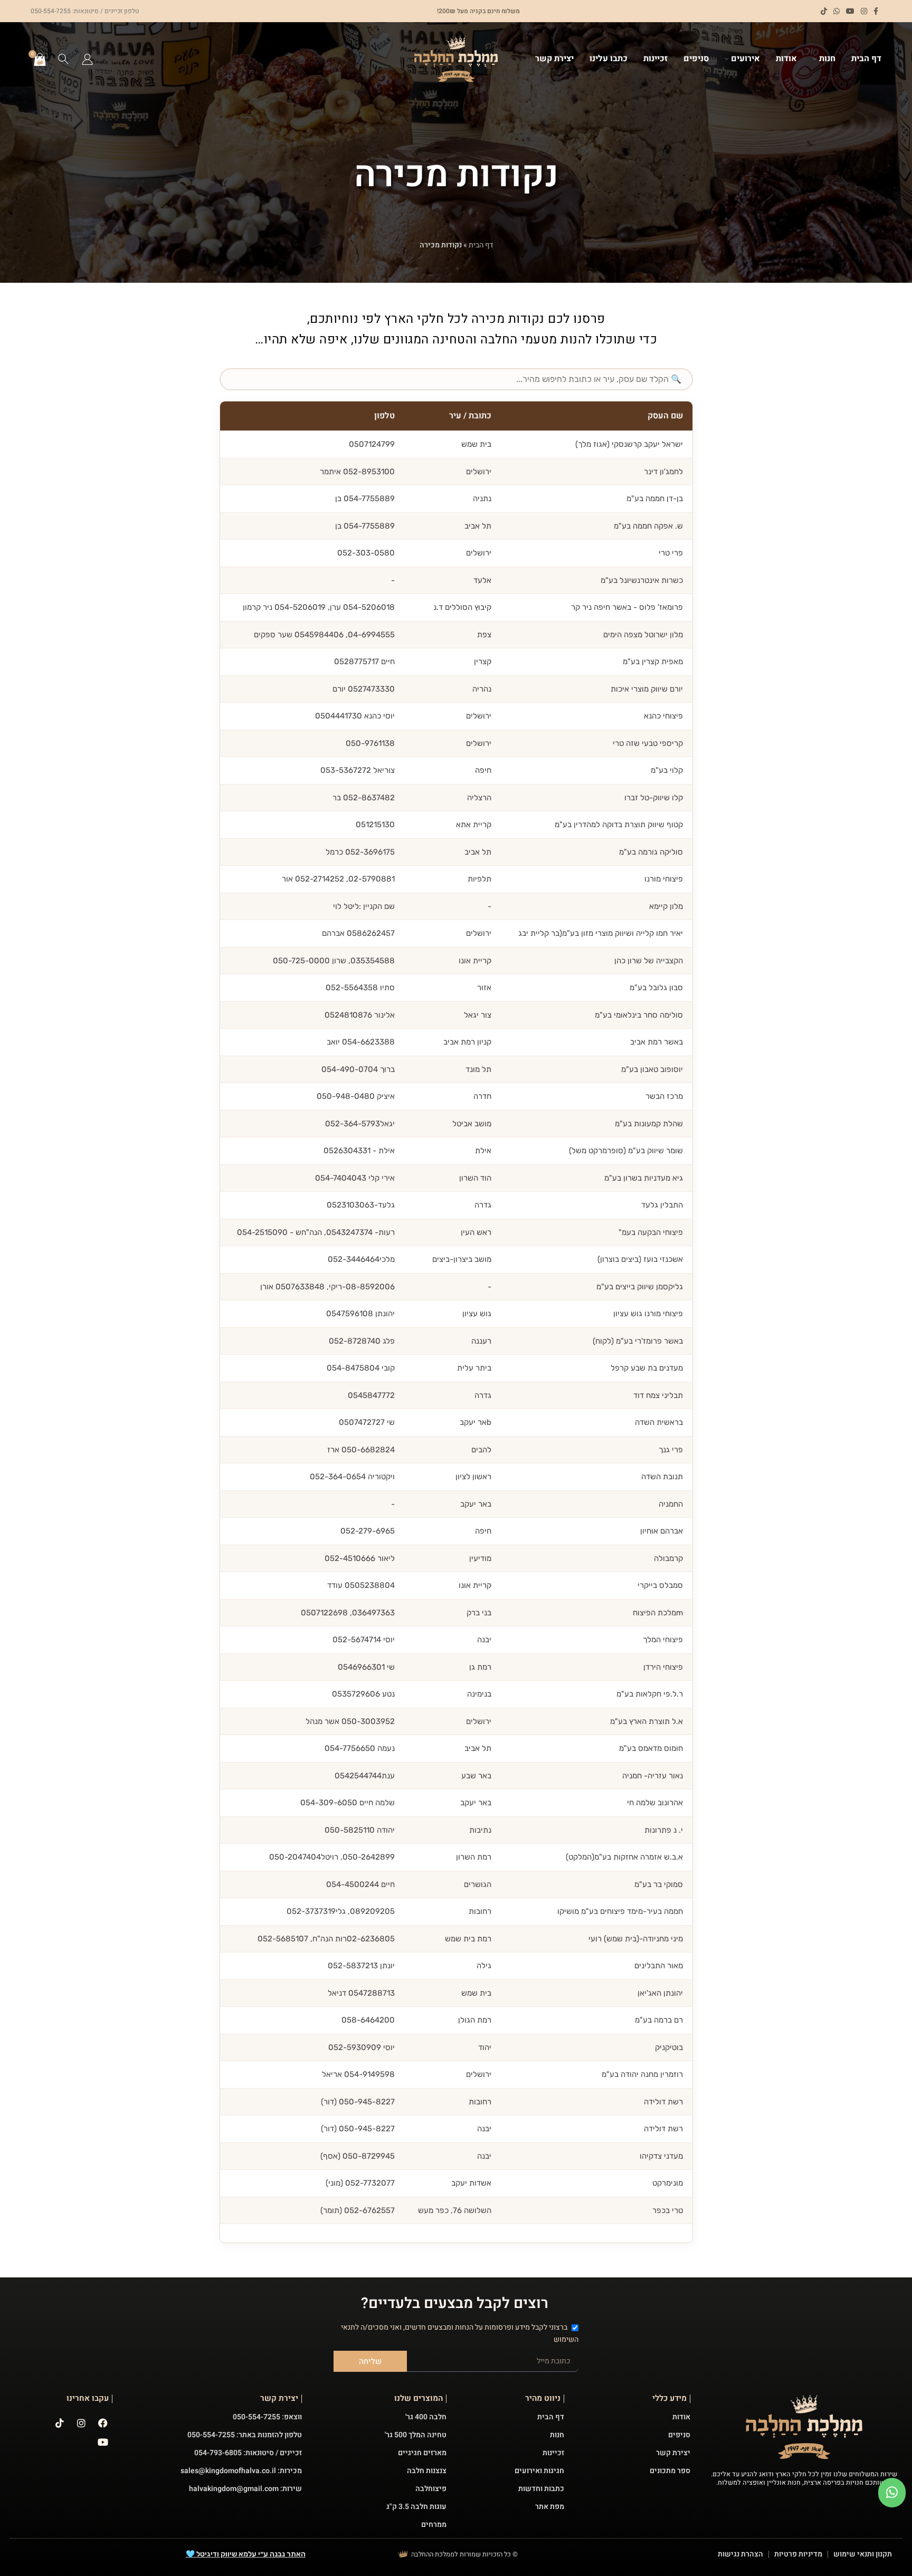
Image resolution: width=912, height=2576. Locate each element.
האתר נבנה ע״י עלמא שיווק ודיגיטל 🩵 (246, 2554)
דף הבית (481, 245)
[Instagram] (81, 2423)
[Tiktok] (60, 2423)
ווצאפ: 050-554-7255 (267, 2417)
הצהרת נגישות (740, 2554)
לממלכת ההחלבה (434, 2554)
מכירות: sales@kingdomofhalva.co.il (241, 2471)
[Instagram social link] (864, 11)
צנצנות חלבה (427, 2471)
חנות (557, 2435)
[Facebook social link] (876, 11)
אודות (681, 2417)
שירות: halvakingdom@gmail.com (245, 2489)
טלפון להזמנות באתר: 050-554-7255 (245, 2435)
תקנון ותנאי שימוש (863, 2554)
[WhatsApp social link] (837, 11)
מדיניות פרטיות (798, 2554)
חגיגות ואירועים (539, 2471)
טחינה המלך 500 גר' (416, 2435)
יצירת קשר (673, 2453)
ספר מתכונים (670, 2471)
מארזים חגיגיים (422, 2453)
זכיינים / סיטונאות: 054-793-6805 (248, 2453)
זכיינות (553, 2453)
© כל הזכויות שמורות (489, 2554)
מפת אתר (550, 2507)
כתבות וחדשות (541, 2489)
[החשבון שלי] (87, 59)
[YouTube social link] (850, 11)
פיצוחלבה (431, 2489)
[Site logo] (456, 59)
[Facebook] (103, 2423)
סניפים (679, 2435)
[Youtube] (103, 2442)
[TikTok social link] (824, 11)
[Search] (64, 59)
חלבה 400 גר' (426, 2417)
